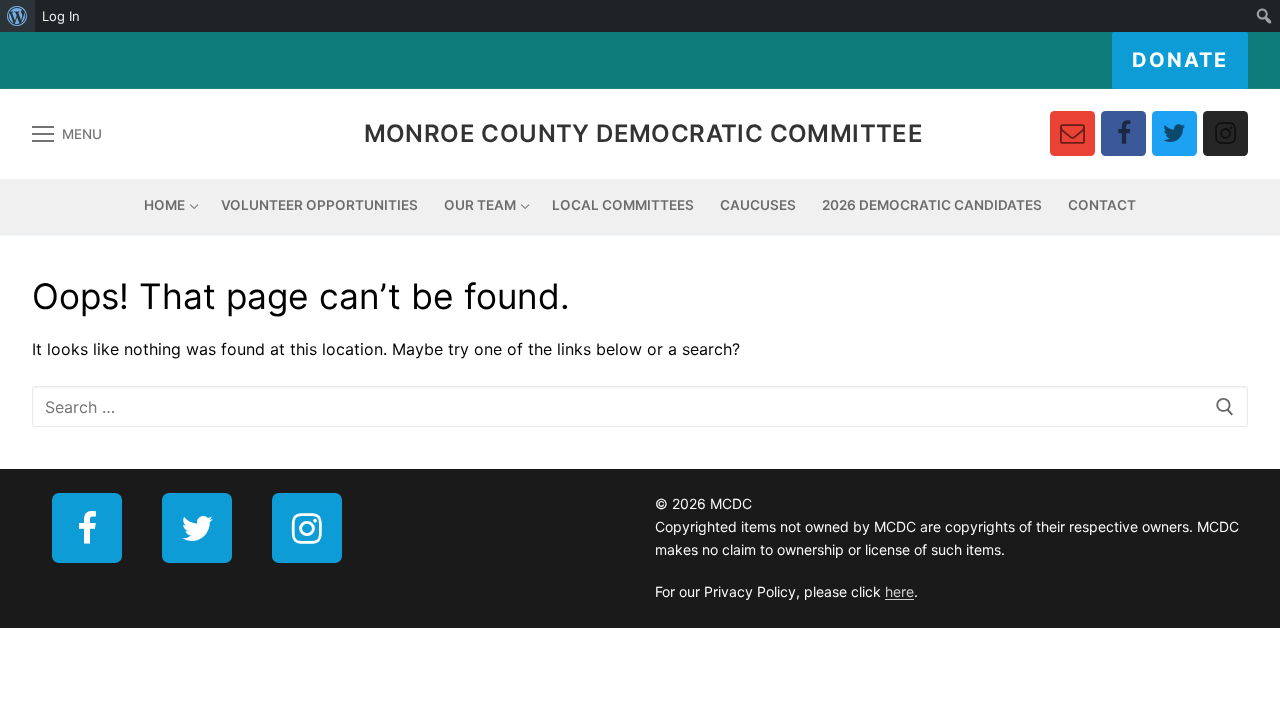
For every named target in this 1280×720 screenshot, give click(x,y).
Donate (1180, 60)
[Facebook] (1123, 133)
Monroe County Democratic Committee (644, 133)
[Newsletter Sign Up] (1072, 133)
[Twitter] (1174, 133)
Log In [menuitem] (61, 16)
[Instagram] (1225, 133)
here (899, 591)
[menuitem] (17, 16)
